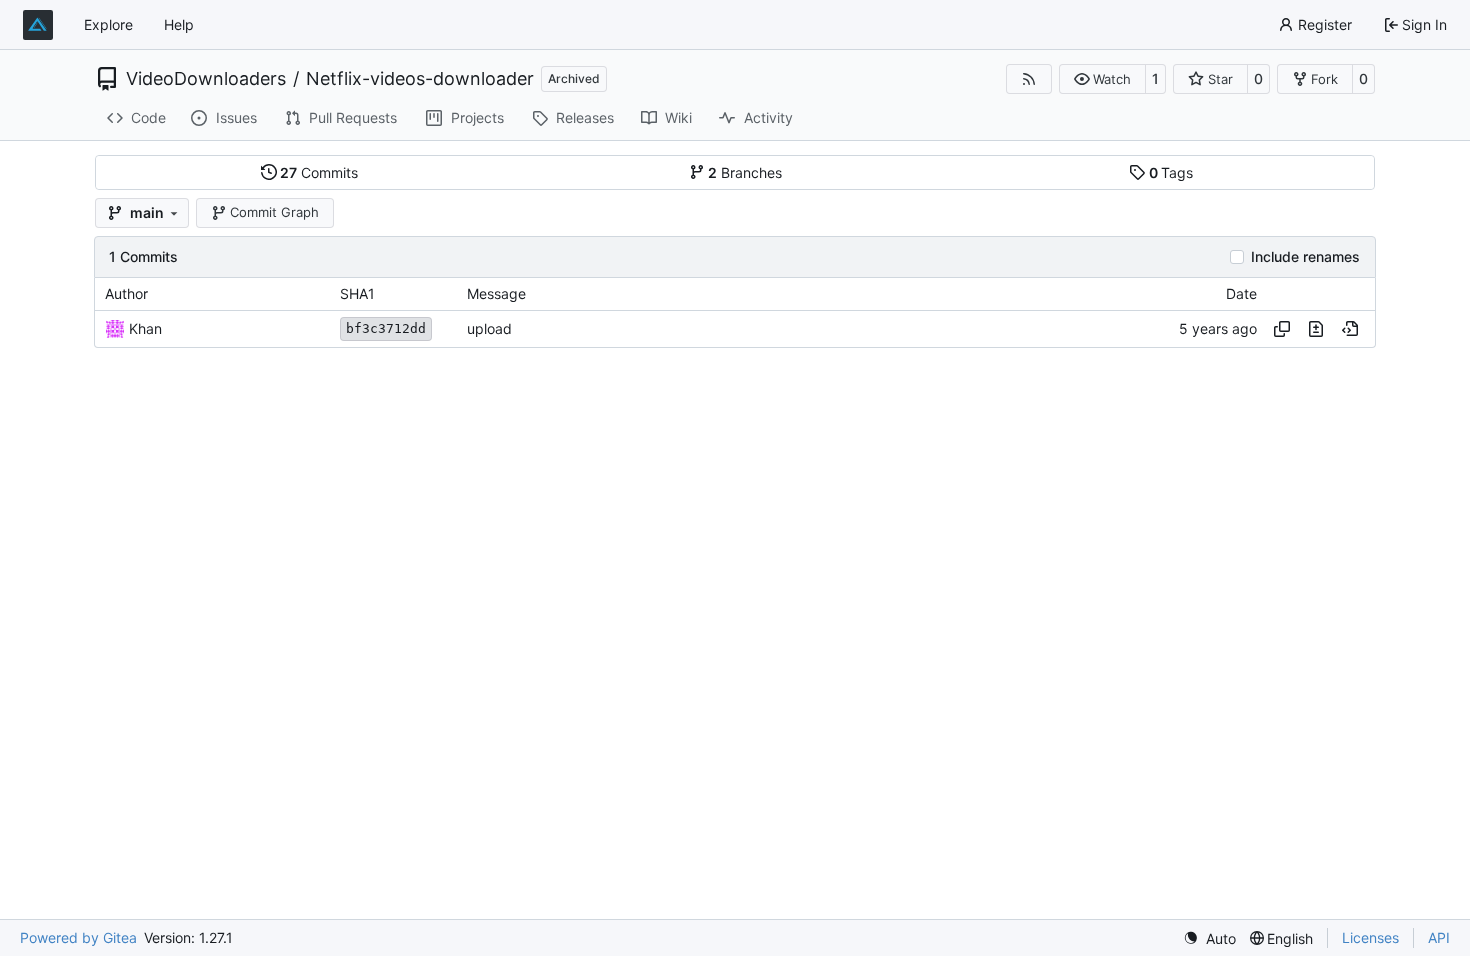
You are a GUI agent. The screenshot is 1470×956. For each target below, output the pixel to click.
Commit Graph (274, 212)
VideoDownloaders (206, 79)
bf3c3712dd (386, 328)
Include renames (1305, 257)
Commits (319, 172)
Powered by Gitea (78, 937)
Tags (1171, 172)
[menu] (1209, 938)
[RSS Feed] (1029, 79)
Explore (108, 24)
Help (179, 24)
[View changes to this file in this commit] (1316, 329)
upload (489, 328)
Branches (745, 172)
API (1439, 937)
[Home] (38, 25)
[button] (1102, 79)
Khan (145, 328)
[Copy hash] (1282, 329)
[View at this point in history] (1350, 329)
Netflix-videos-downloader (420, 79)
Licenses (1370, 937)
